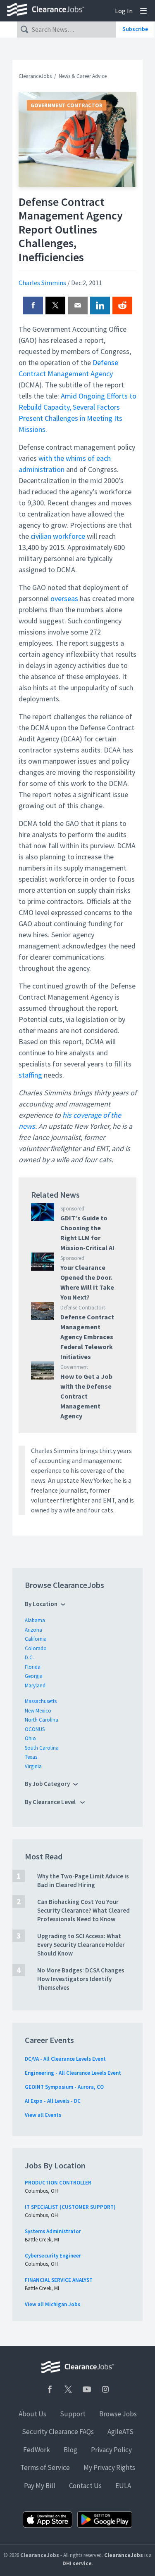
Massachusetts (41, 1701)
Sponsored (72, 1209)
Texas (31, 1757)
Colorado (36, 1648)
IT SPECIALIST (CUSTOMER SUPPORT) (70, 2207)
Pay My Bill (40, 2486)
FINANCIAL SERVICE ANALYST (59, 2280)
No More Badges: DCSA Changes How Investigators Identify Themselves (81, 1979)
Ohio (30, 1738)
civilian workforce (58, 536)
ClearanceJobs (35, 76)
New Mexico (38, 1711)
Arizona (33, 1630)
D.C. (29, 1657)
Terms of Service (45, 2467)
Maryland (35, 1685)
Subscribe (135, 29)
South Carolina (42, 1748)
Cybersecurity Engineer (53, 2256)
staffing (30, 1075)
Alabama (35, 1620)
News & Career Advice (83, 76)
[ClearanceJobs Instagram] (105, 2389)
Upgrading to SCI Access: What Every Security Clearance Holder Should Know (81, 1945)
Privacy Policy (111, 2450)
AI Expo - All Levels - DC (53, 2101)
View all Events (43, 2115)
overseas (64, 598)
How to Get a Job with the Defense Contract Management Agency (86, 1396)
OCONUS (35, 1729)
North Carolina (42, 1720)
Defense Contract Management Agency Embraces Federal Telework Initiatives (87, 1337)
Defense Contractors (83, 1308)
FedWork (37, 2450)
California (36, 1639)
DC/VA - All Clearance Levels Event (65, 2059)
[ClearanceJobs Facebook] (50, 2389)
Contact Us (85, 2486)
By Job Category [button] (47, 1784)
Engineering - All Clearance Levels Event (73, 2073)
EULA (123, 2486)
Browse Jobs (118, 2414)
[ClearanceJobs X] (68, 2389)
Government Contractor (67, 105)
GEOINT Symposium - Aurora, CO (64, 2087)
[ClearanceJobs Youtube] (87, 2389)
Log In (124, 11)
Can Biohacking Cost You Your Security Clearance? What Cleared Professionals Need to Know (83, 1910)
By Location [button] (41, 1604)
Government (74, 1367)
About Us (32, 2414)
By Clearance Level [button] (51, 1802)
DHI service (77, 2563)
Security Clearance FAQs (58, 2432)
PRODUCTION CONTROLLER (58, 2183)
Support (73, 2414)
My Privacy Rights (109, 2467)
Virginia (33, 1766)
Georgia (34, 1676)
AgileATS (120, 2432)
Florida (33, 1667)
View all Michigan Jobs (52, 2304)
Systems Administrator (53, 2231)
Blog (70, 2450)
